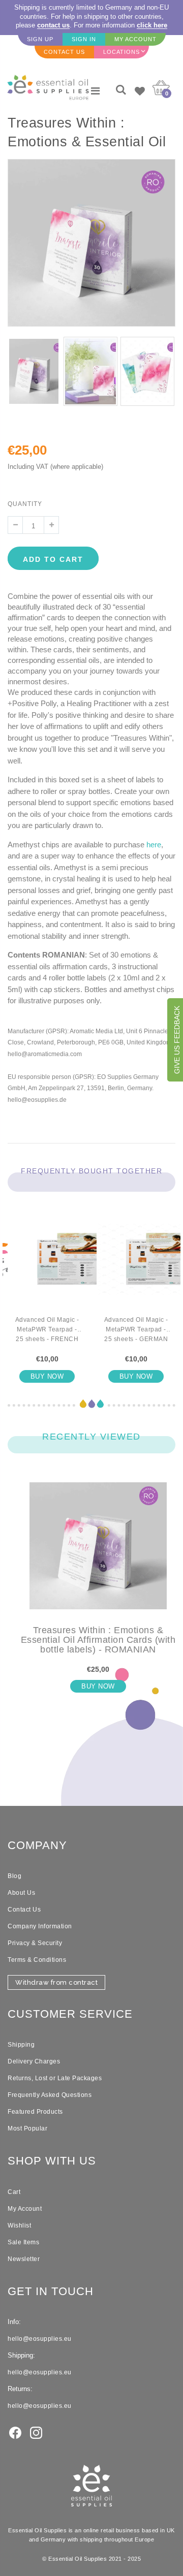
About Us (21, 1893)
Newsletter (24, 2259)
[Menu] (95, 91)
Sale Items (23, 2242)
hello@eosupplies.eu (40, 2339)
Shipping (21, 2045)
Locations (121, 52)
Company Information (40, 1926)
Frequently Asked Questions (50, 2095)
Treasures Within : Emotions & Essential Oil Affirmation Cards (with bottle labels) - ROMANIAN (98, 1640)
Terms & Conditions (37, 1960)
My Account (25, 2209)
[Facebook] (15, 2432)
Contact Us (24, 1910)
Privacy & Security (35, 1943)
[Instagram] (36, 2432)
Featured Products (35, 2112)
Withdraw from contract (56, 1982)
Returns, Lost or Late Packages (55, 2078)
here (154, 845)
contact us (53, 25)
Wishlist (19, 2225)
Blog (14, 1876)
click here (152, 25)
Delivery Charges (34, 2061)
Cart (14, 2192)
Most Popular (27, 2128)
